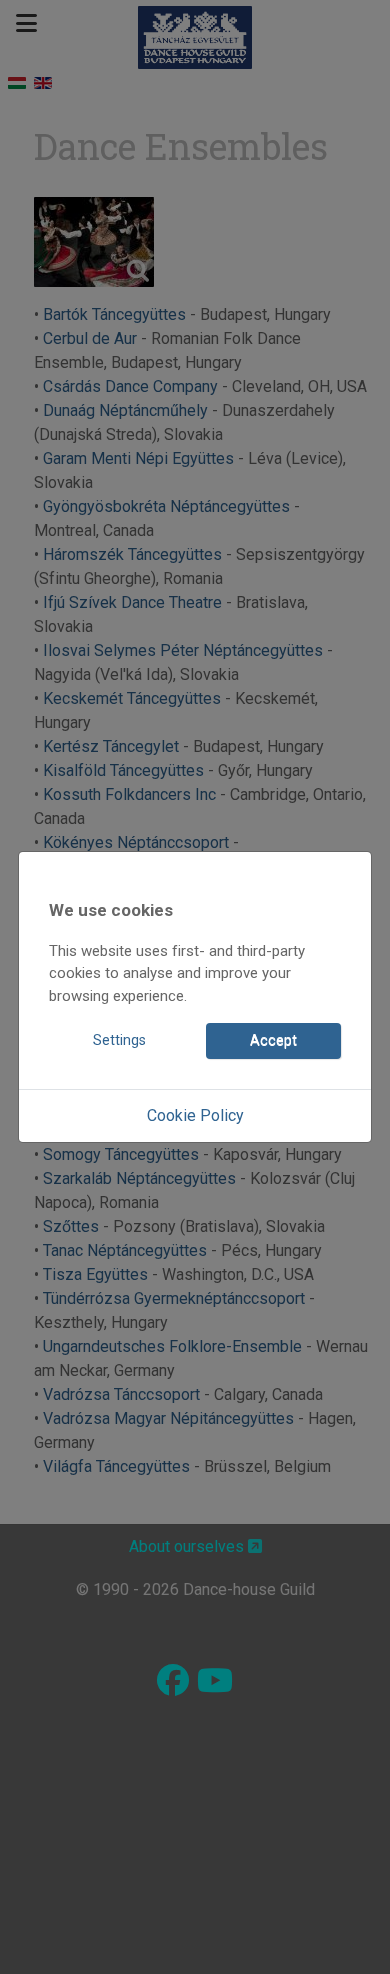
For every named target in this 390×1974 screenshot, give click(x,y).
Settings (119, 1040)
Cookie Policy (195, 1115)
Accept (273, 1040)
